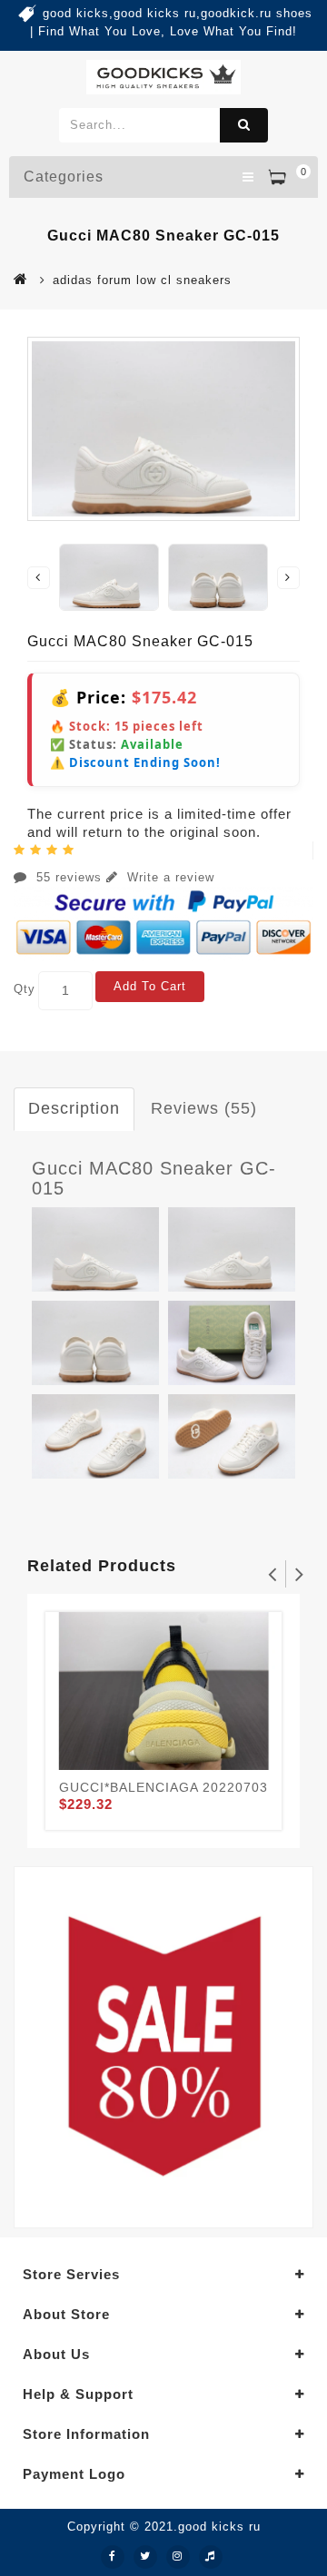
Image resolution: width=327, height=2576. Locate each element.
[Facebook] (113, 2557)
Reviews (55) (204, 1108)
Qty (25, 989)
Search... (244, 125)
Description (74, 1108)
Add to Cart (150, 986)
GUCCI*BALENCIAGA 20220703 (163, 1787)
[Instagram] (178, 2557)
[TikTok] (211, 2557)
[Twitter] (145, 2557)
